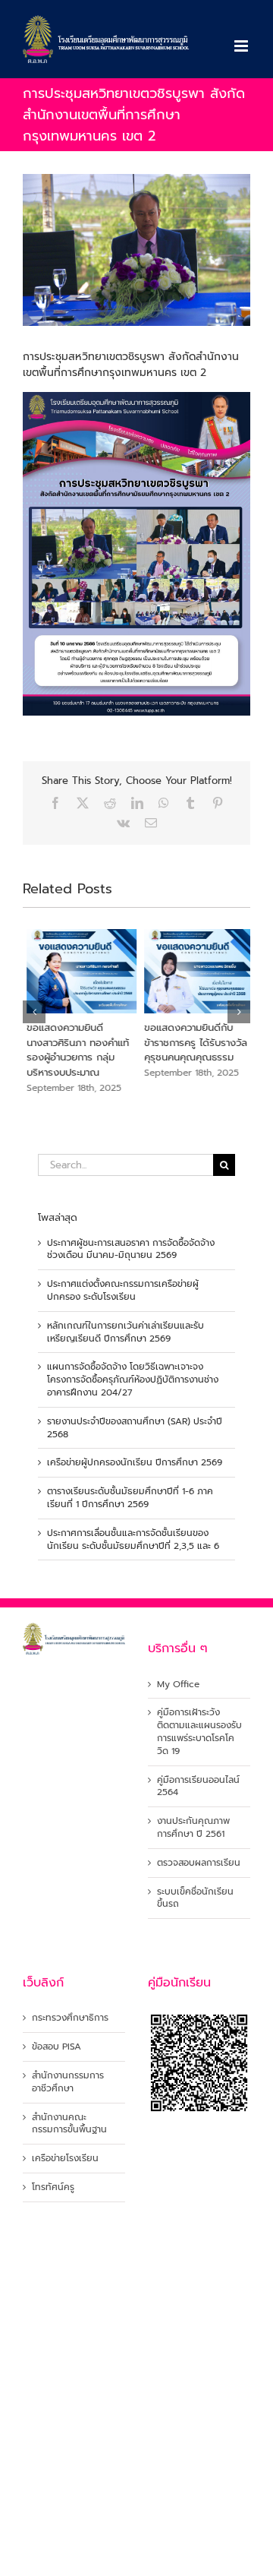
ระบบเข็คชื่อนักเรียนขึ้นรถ (195, 1898)
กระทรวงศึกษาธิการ (70, 2018)
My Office (178, 1685)
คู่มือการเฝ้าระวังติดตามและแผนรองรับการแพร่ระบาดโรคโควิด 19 (199, 1732)
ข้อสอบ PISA (56, 2047)
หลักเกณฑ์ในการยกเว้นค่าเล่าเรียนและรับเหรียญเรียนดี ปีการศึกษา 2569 (126, 1332)
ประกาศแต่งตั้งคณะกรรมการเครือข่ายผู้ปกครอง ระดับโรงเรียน (123, 1290)
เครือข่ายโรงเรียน (65, 2159)
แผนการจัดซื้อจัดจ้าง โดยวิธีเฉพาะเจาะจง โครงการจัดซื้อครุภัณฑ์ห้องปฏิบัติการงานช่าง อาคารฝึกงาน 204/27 (133, 1380)
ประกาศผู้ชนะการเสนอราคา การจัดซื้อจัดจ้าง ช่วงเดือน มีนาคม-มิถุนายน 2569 (131, 1249)
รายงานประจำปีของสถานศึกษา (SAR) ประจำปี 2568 (135, 1428)
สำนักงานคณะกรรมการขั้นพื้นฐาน (69, 2124)
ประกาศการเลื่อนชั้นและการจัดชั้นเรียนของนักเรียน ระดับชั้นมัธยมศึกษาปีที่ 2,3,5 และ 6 (133, 1539)
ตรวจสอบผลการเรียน (199, 1863)
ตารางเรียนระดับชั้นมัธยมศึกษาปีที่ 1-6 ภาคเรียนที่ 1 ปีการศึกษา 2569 (130, 1498)
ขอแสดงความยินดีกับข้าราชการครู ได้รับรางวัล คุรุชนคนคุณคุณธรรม (192, 1042)
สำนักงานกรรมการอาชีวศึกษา (68, 2082)
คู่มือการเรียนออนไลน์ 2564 (198, 1787)
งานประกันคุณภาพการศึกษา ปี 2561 (193, 1828)
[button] (34, 1012)
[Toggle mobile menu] (242, 46)
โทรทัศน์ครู (53, 2187)
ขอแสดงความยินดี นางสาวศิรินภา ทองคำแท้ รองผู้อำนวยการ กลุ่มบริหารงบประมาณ (74, 1050)
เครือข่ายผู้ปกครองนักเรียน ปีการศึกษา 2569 (135, 1462)
